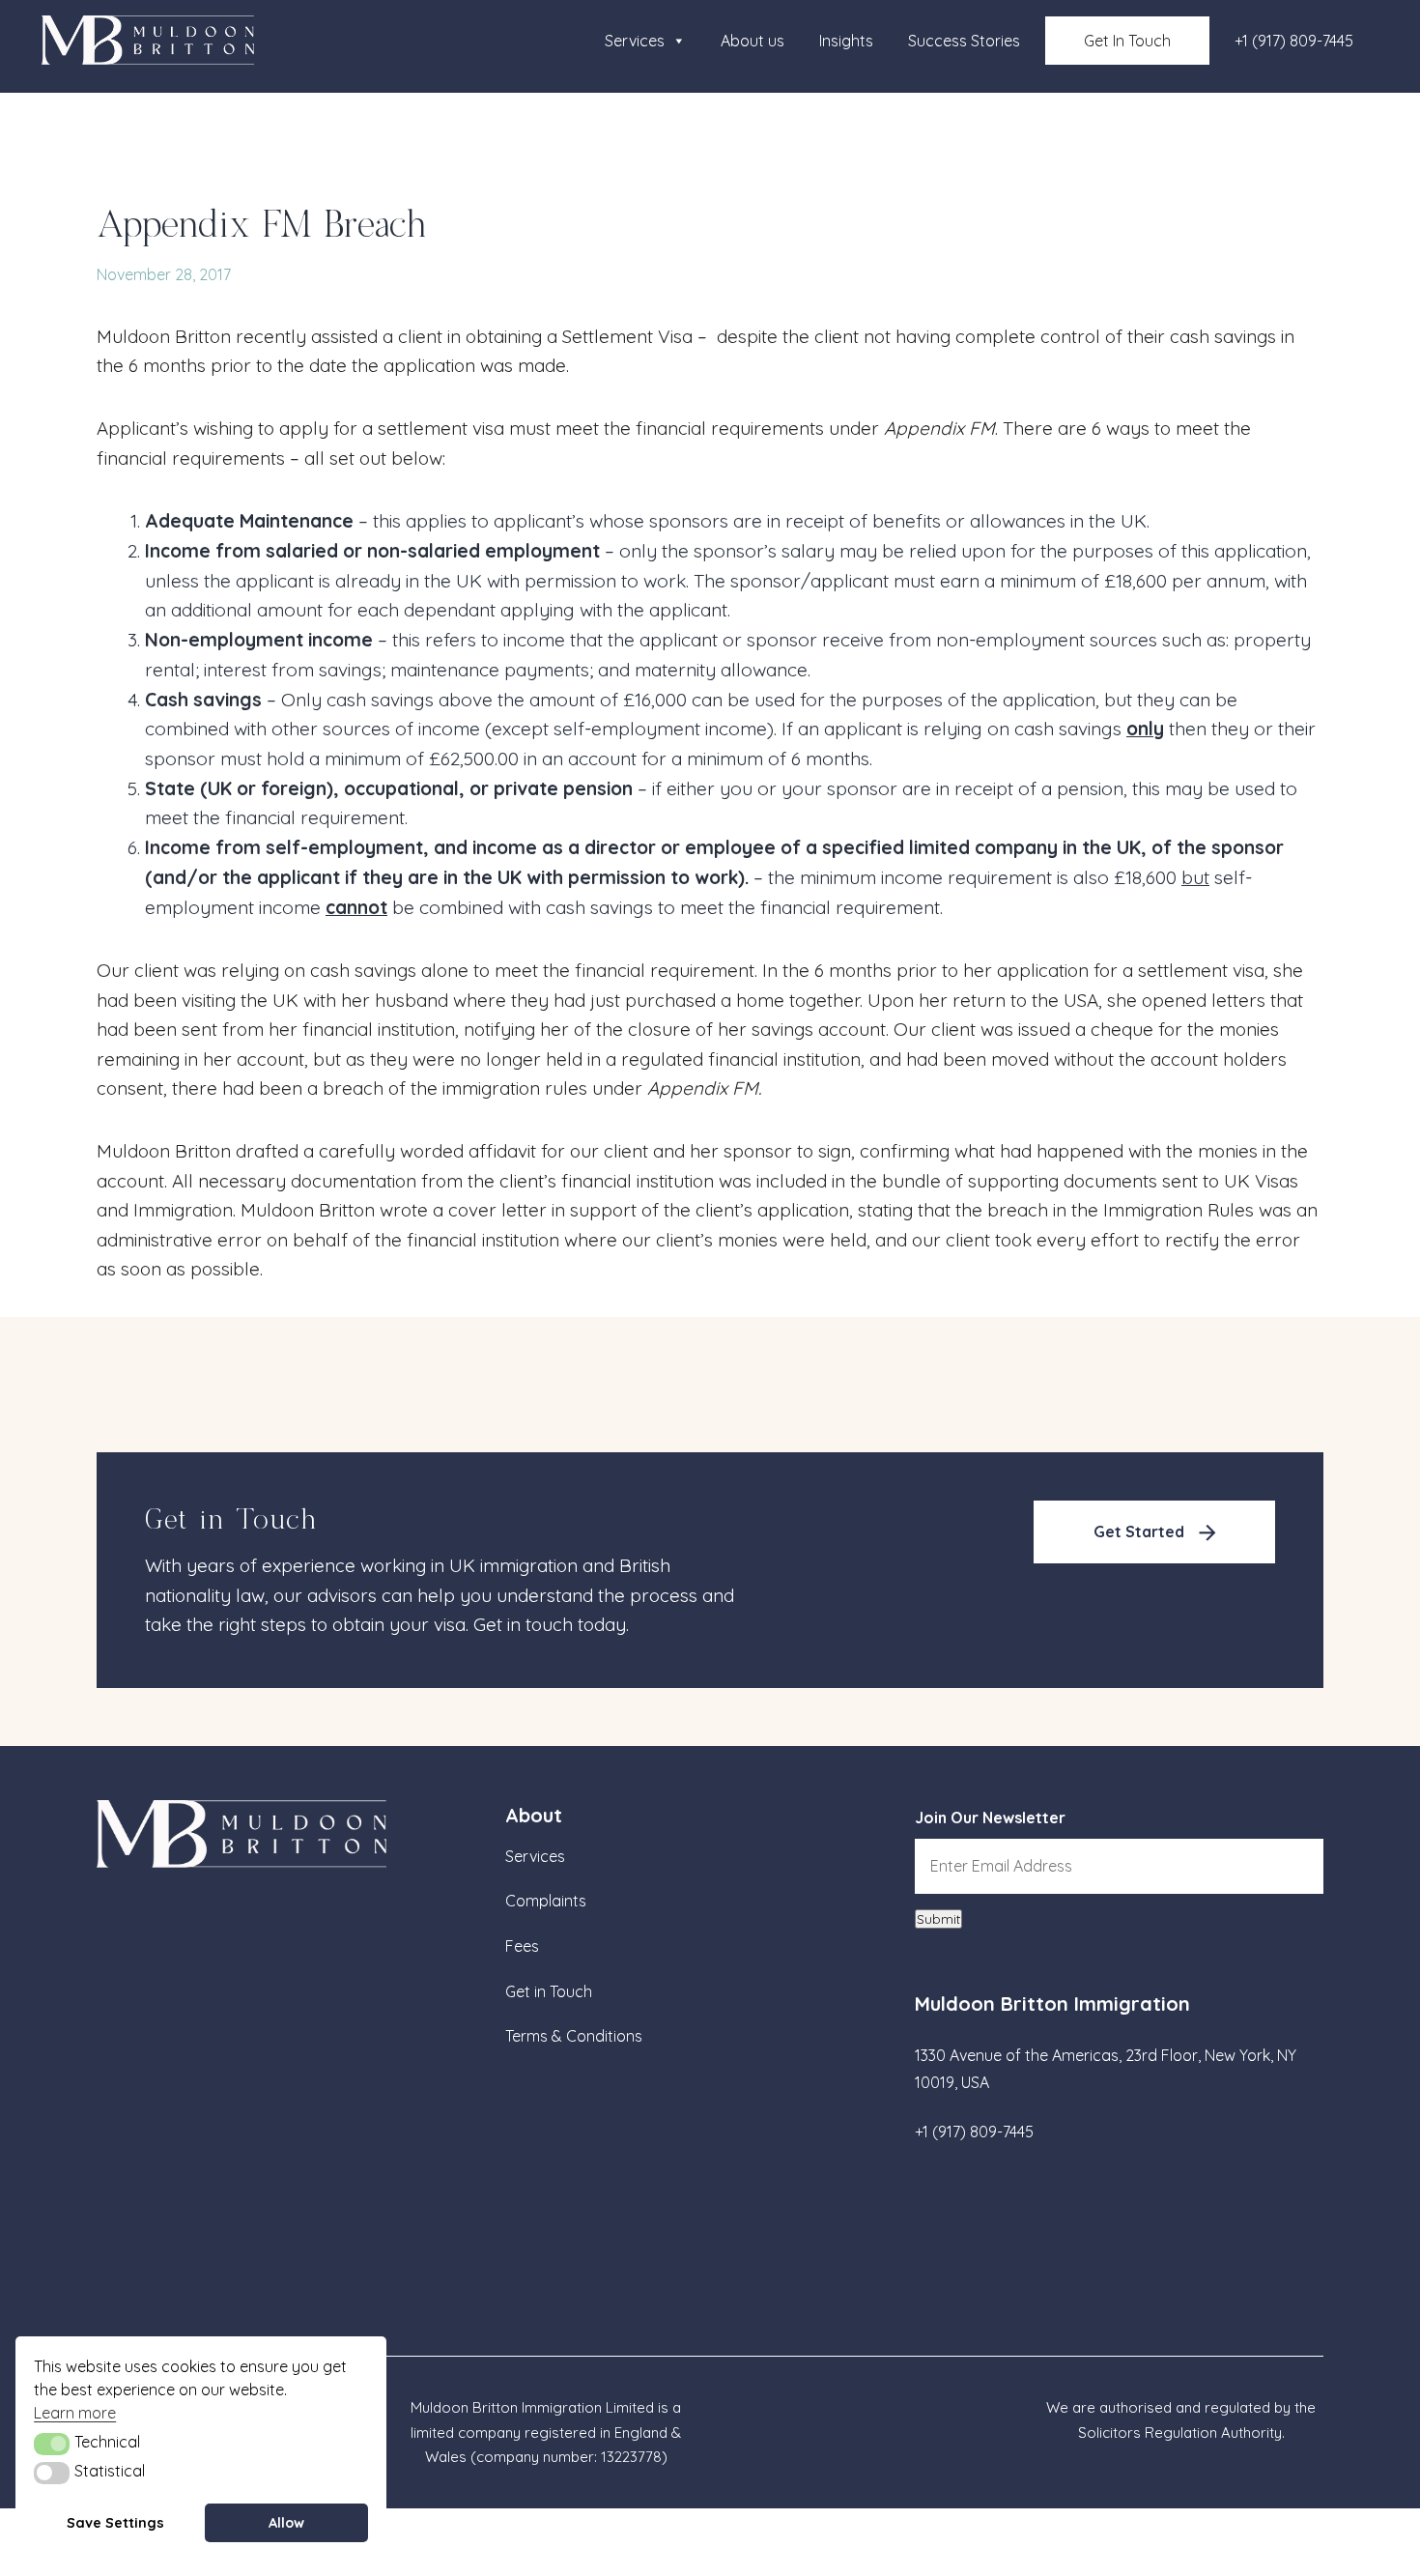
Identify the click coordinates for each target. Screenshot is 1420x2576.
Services (635, 41)
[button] (52, 2444)
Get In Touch (1127, 41)
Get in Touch (549, 1991)
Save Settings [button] (115, 2523)
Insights (846, 41)
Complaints (546, 1901)
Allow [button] (286, 2523)
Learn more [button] (75, 2413)
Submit (938, 1919)
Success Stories (964, 41)
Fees (522, 1946)
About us (753, 41)
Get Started (1139, 1531)
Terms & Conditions (574, 2036)
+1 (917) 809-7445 (1294, 41)
